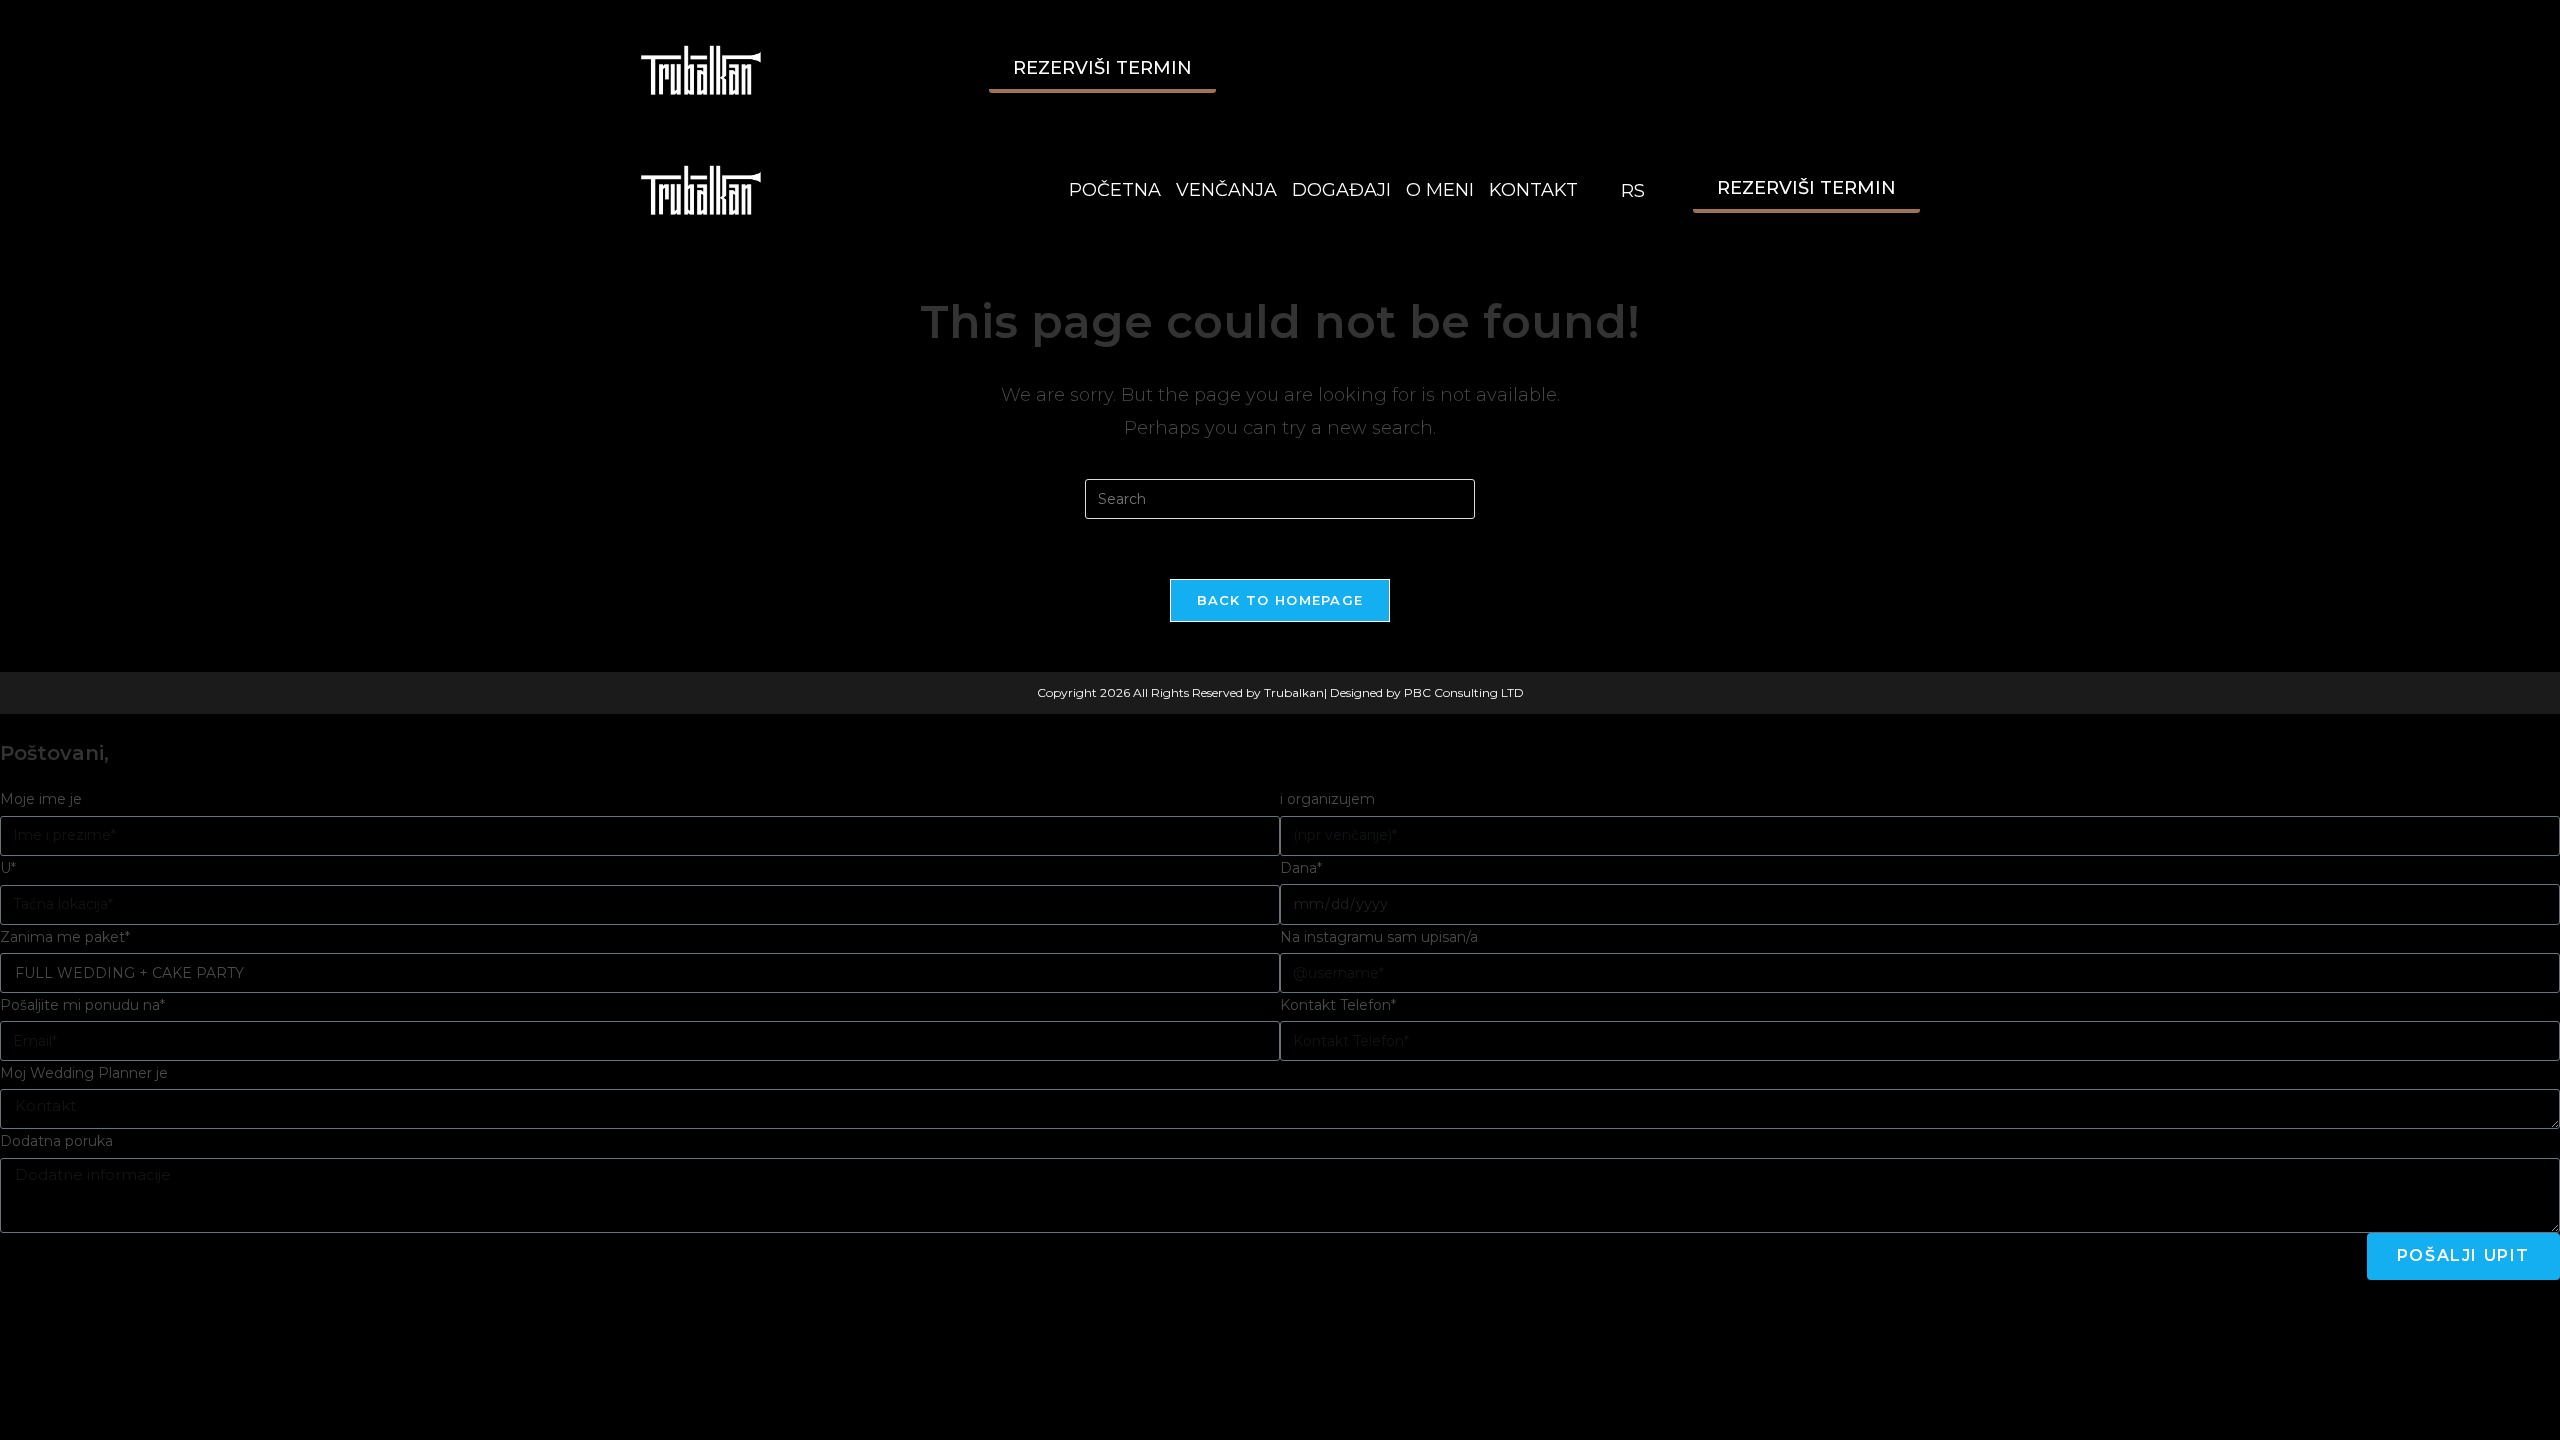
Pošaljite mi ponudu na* (82, 1005)
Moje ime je (41, 799)
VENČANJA (1226, 190)
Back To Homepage (1280, 600)
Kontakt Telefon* (1338, 1005)
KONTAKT (1533, 190)
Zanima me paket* (65, 937)
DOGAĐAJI (1341, 190)
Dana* (1301, 868)
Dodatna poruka (56, 1141)
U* (8, 868)
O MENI (1440, 190)
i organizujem (1327, 799)
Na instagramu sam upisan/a (1379, 937)
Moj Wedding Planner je (84, 1073)
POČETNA (1115, 190)
